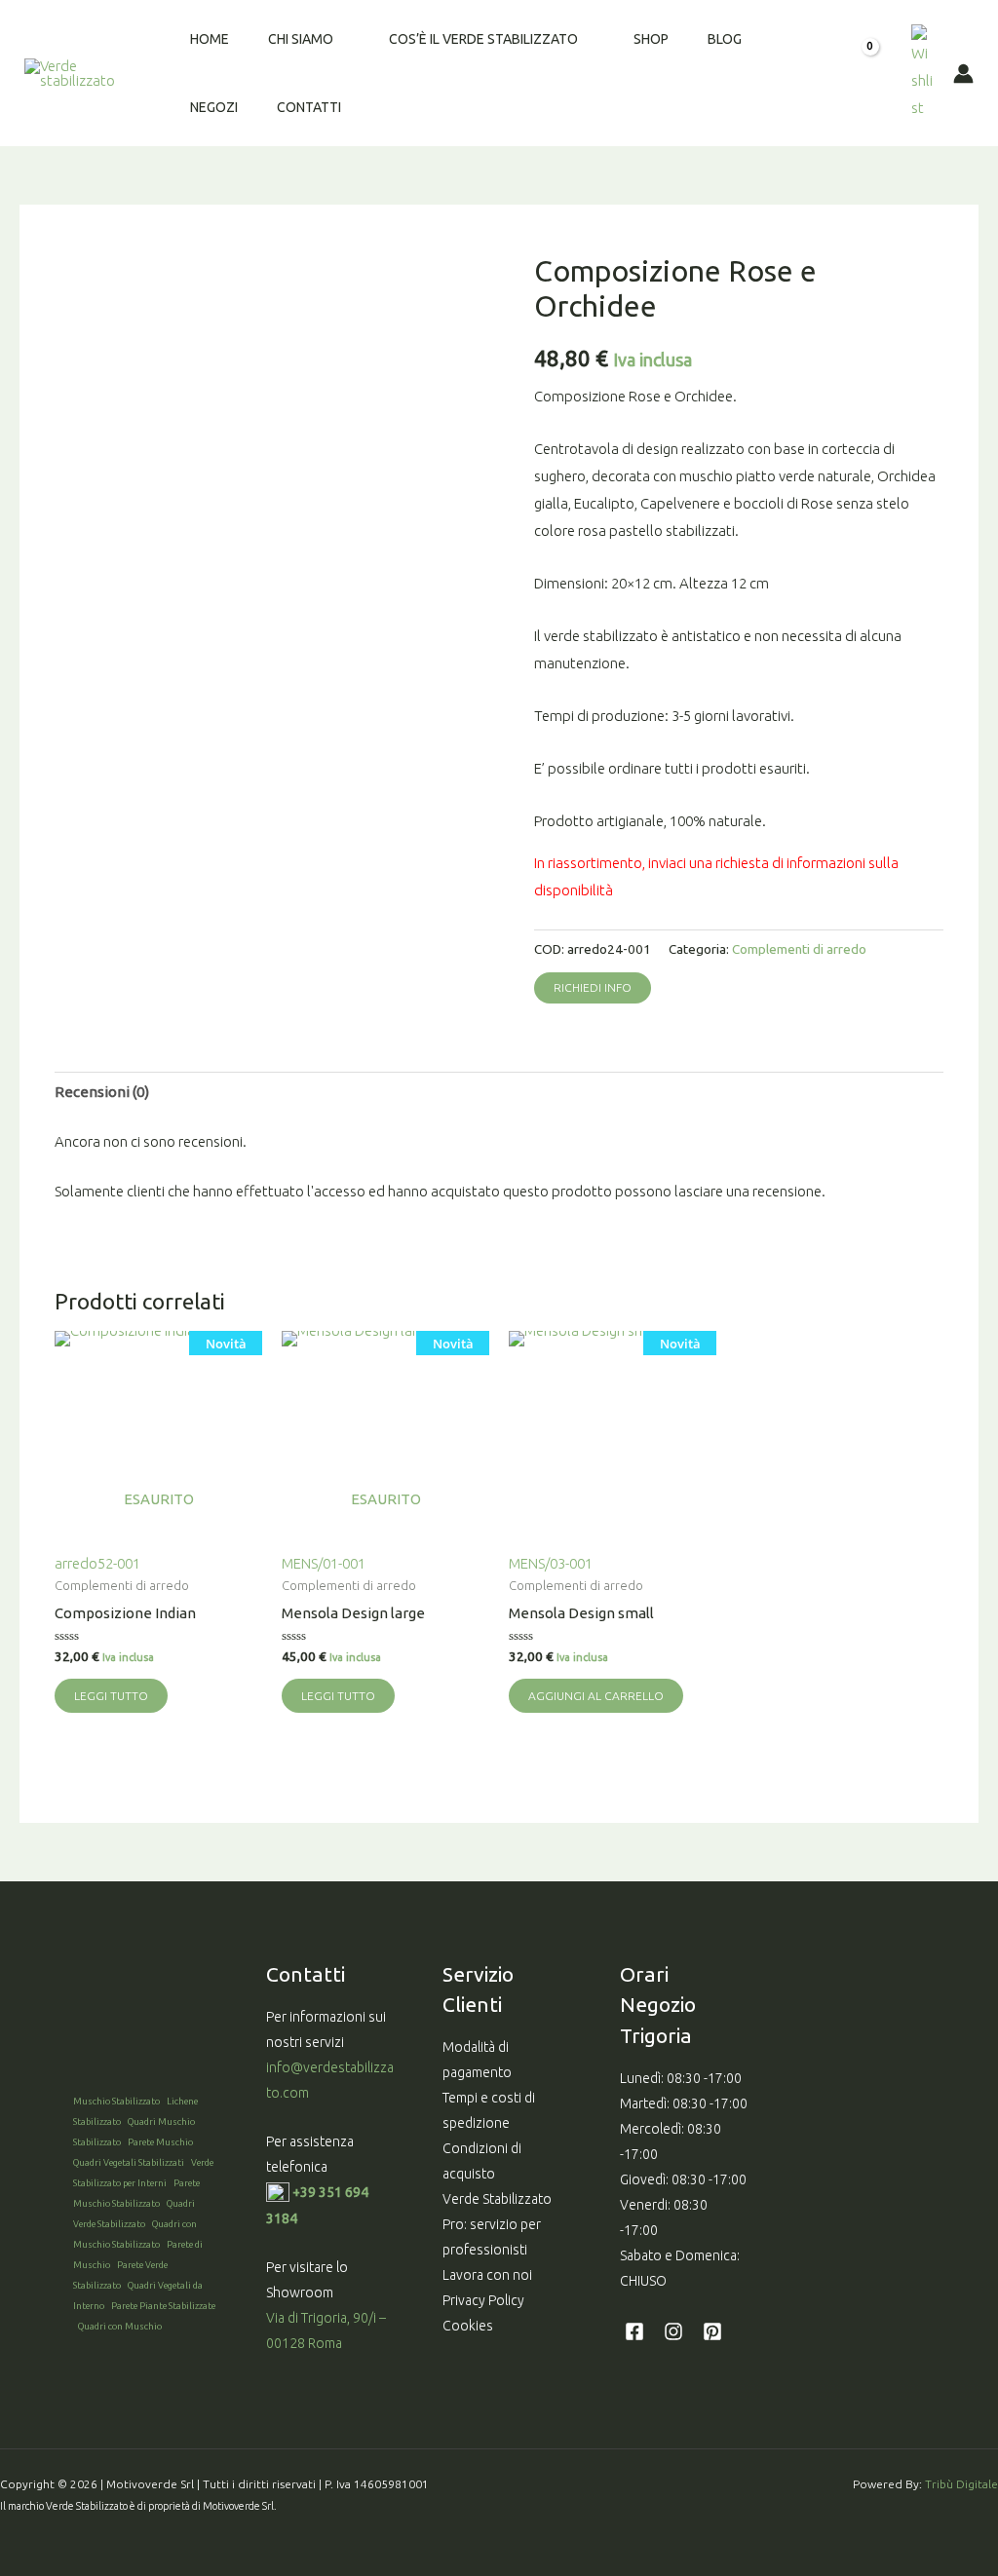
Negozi (214, 107)
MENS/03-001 (605, 1454)
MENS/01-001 (378, 1454)
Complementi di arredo (799, 949)
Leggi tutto (111, 1696)
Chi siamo (301, 39)
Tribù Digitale (961, 2484)
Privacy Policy (483, 2300)
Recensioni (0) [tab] (102, 1092)
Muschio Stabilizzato (116, 2101)
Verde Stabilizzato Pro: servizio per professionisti (497, 2224)
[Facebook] (634, 2331)
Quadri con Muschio (120, 2326)
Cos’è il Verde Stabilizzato (483, 39)
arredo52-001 (151, 1454)
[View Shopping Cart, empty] (876, 73)
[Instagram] (673, 2331)
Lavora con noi (487, 2275)
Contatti (309, 107)
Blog (725, 39)
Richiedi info (593, 987)
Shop (651, 39)
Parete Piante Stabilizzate (163, 2306)
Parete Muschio (160, 2142)
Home (210, 39)
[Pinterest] (712, 2331)
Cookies (468, 2326)
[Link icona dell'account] (963, 74)
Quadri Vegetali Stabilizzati (129, 2162)
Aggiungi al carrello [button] (596, 1696)
